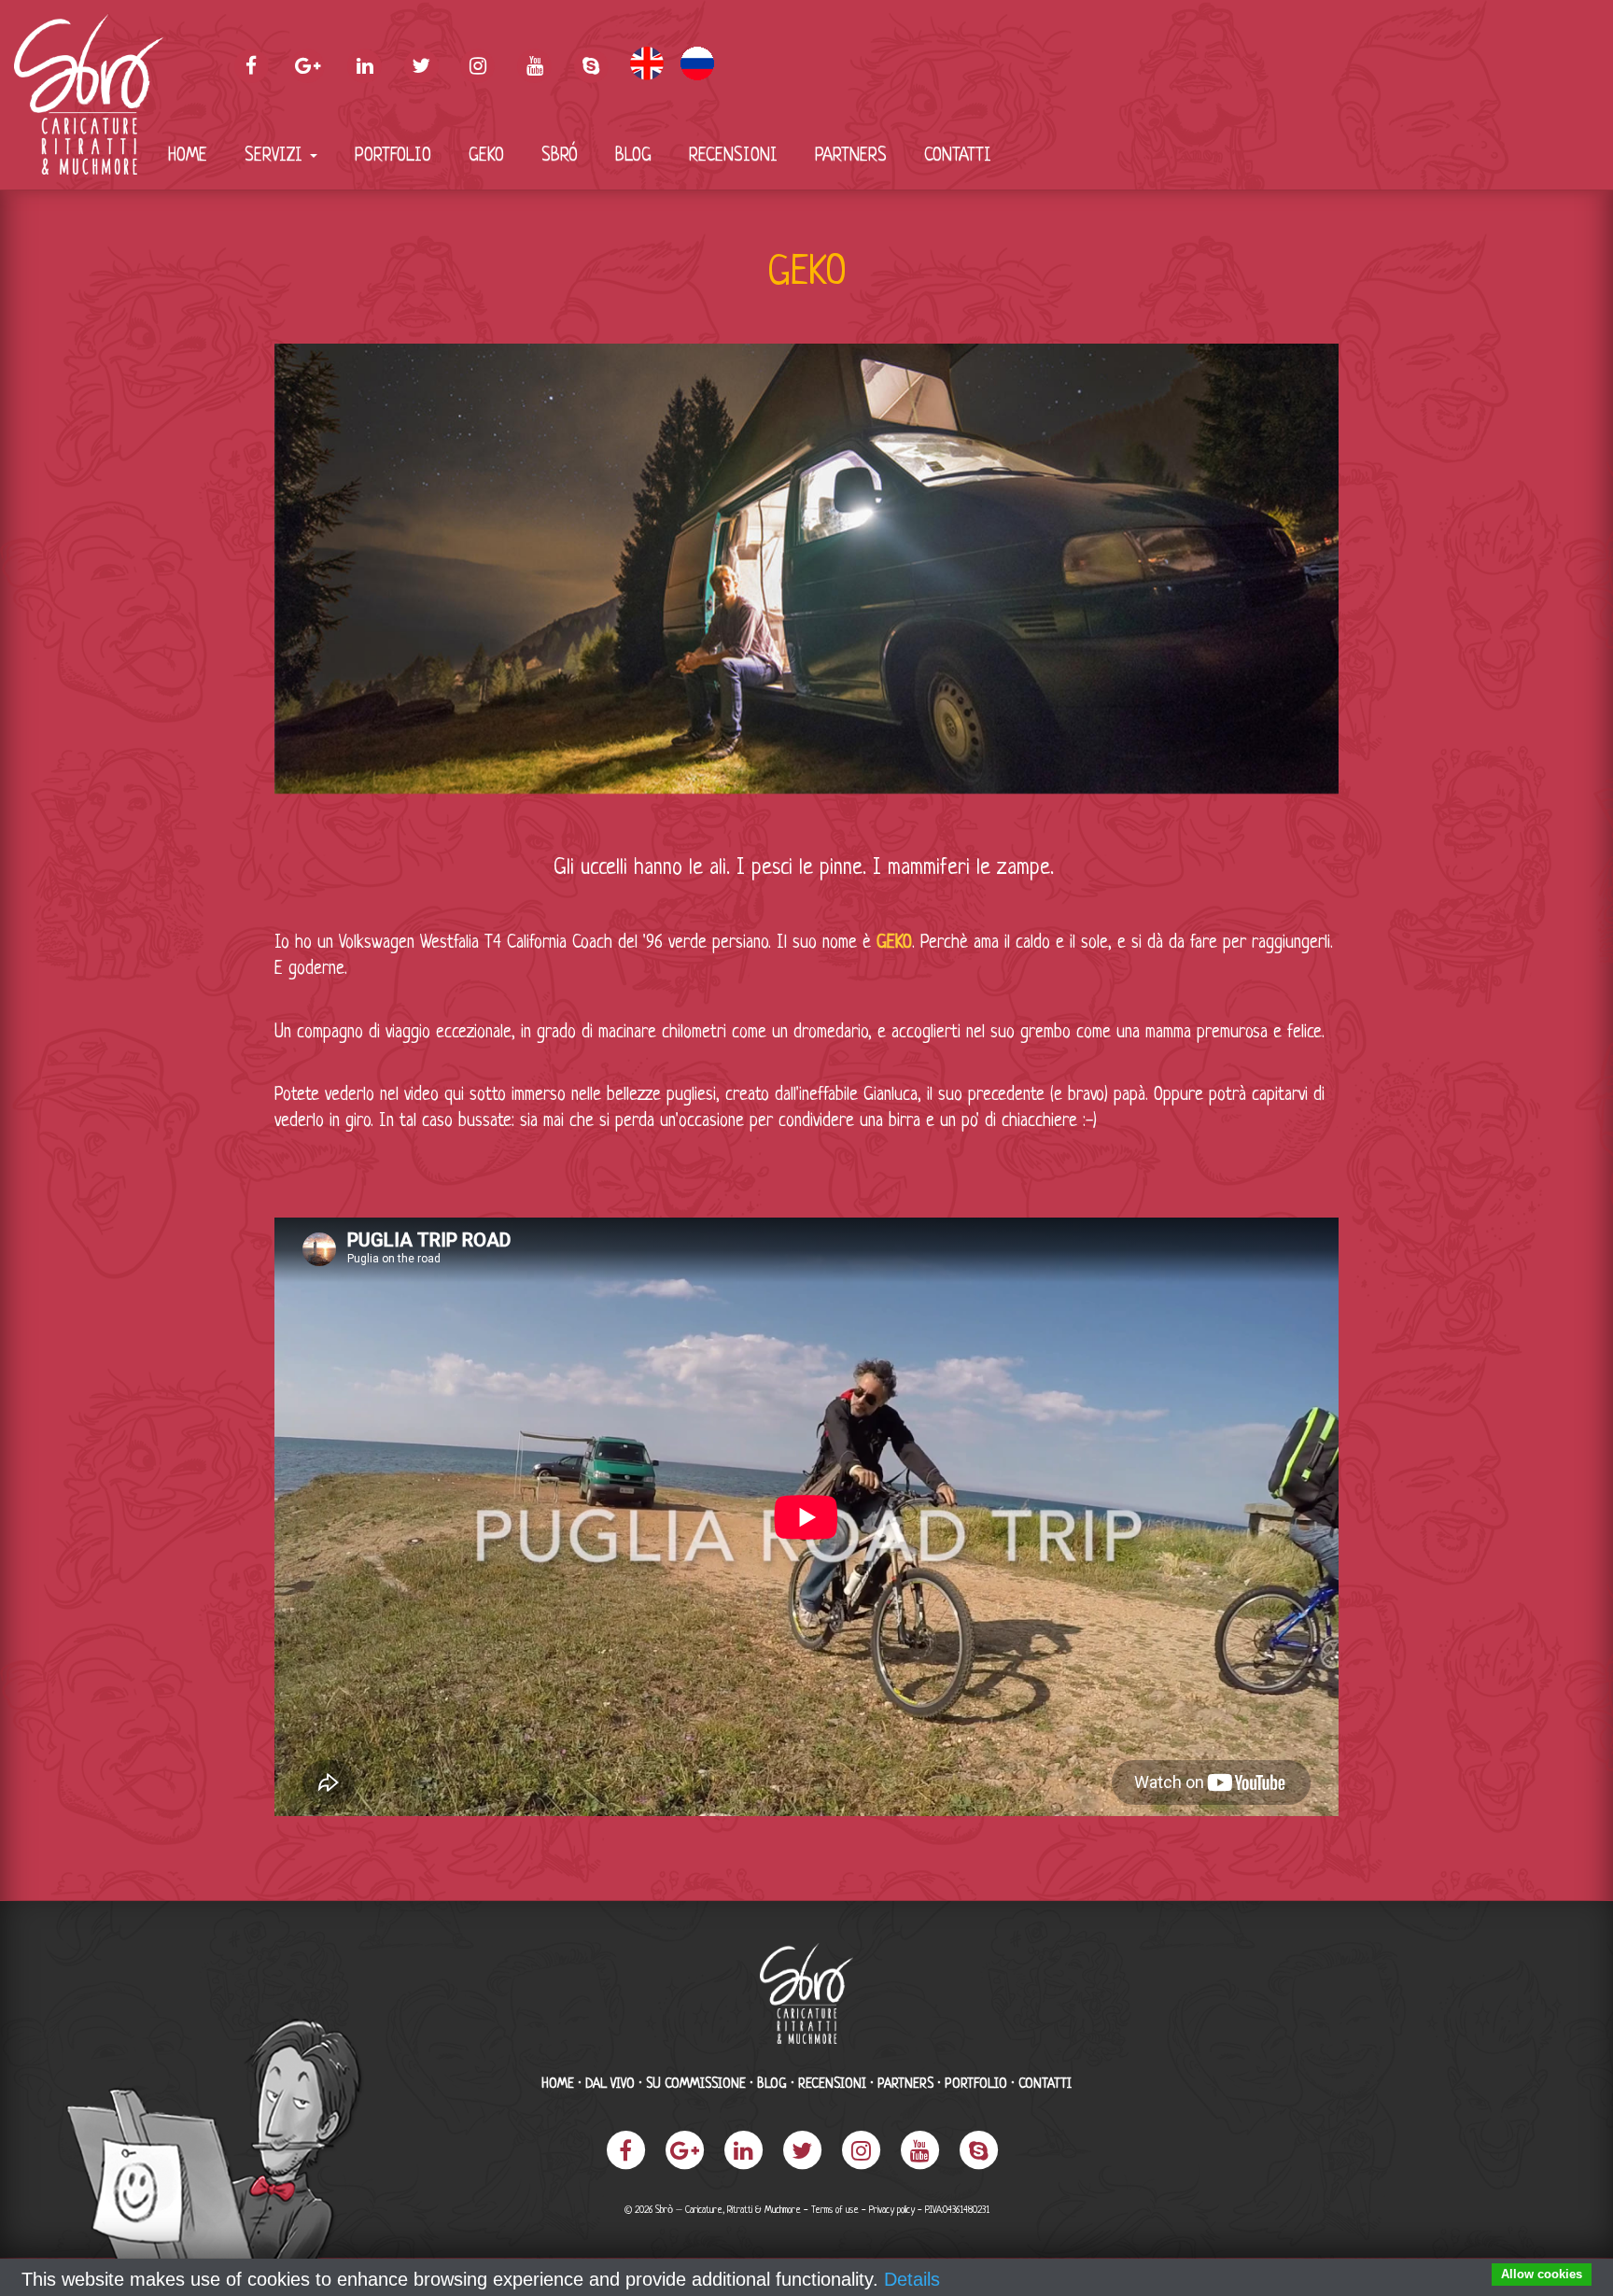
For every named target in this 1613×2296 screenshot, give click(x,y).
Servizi (276, 156)
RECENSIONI (733, 156)
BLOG (633, 156)
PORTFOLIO (393, 156)
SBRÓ (560, 156)
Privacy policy (892, 2211)
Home (188, 156)
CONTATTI (958, 156)
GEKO (486, 156)
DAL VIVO (610, 2084)
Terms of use (835, 2211)
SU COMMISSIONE (696, 2084)
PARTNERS (851, 156)
